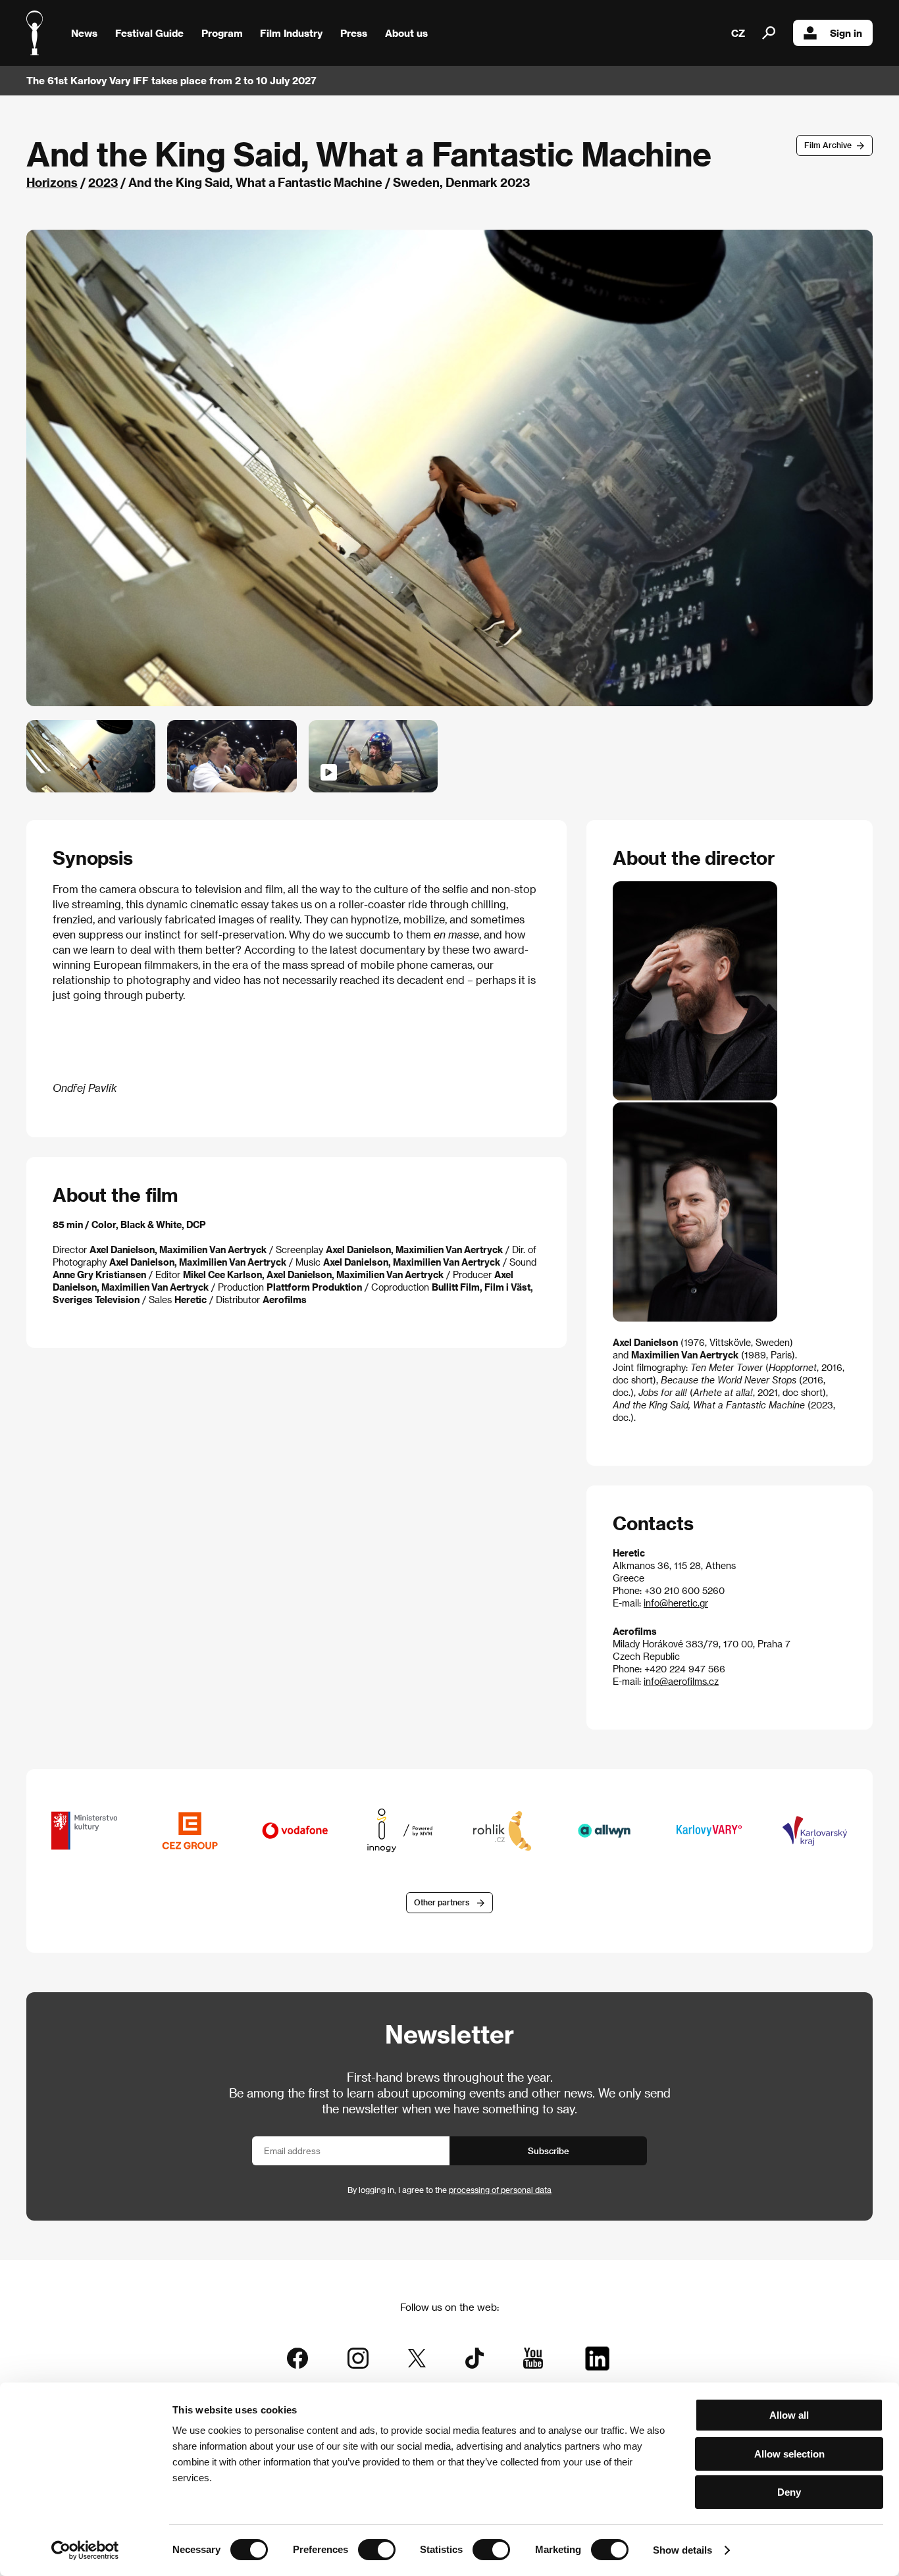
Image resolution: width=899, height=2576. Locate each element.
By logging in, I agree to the (449, 2190)
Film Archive (828, 145)
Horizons (52, 182)
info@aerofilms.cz (681, 1681)
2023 (103, 182)
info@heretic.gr (676, 1603)
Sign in (846, 33)
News (84, 33)
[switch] (377, 2550)
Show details (682, 2550)
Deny (789, 2492)
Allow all (789, 2415)
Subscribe (549, 2151)
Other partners (442, 1902)
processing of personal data (500, 2190)
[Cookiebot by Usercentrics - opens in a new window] (85, 2550)
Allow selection (789, 2454)
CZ (738, 33)
